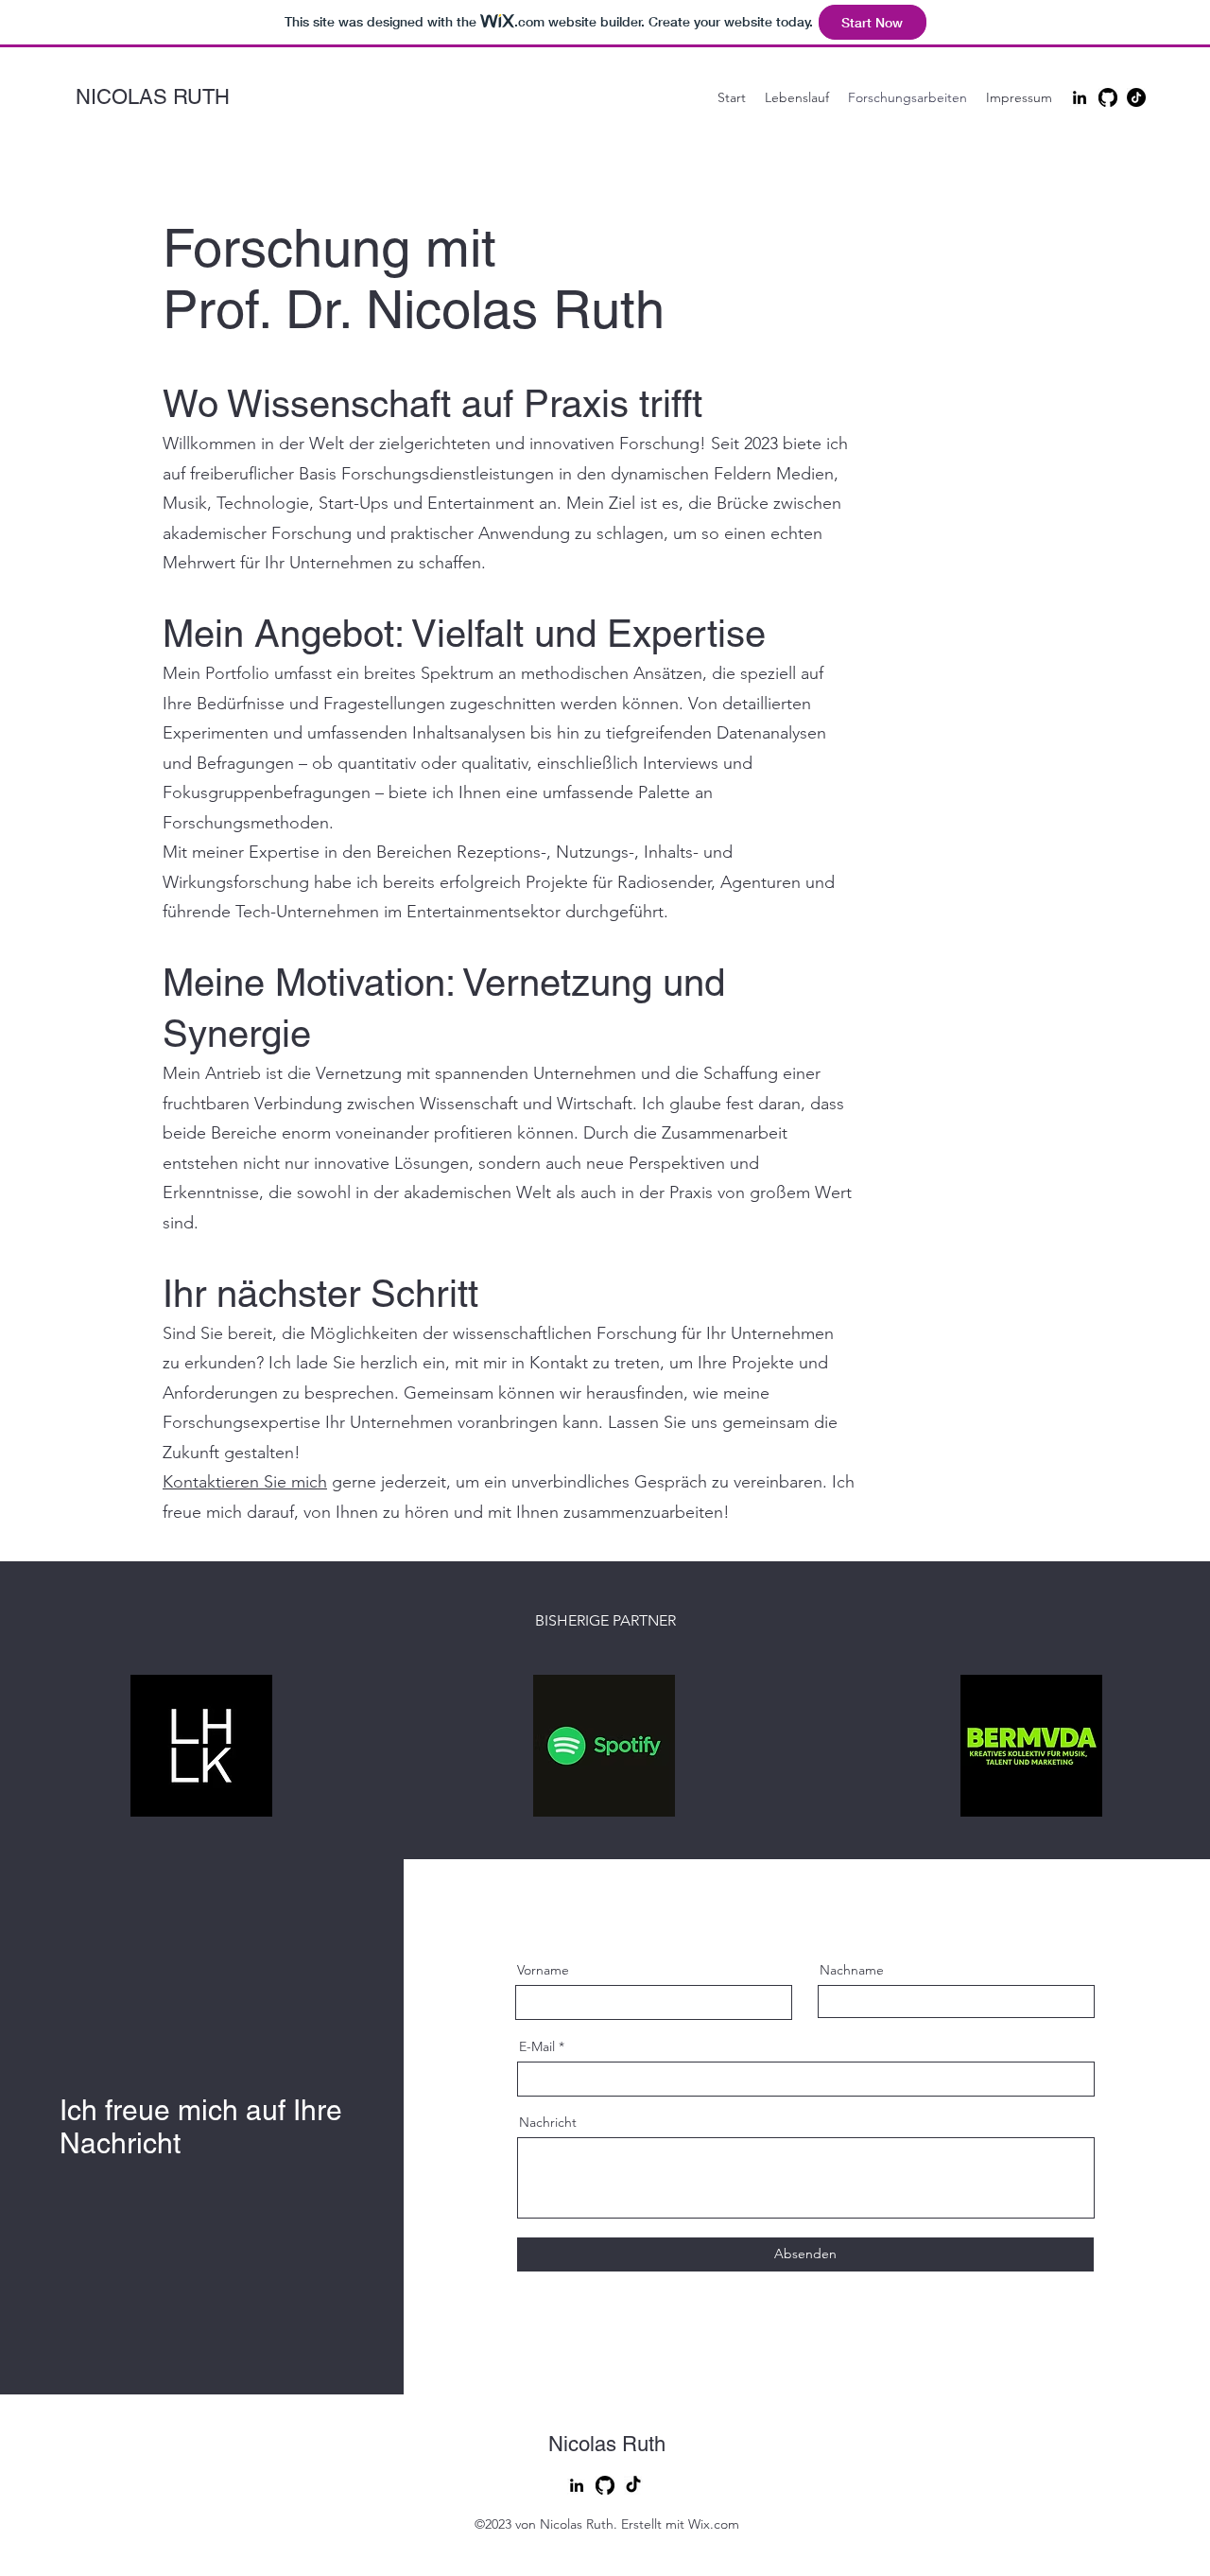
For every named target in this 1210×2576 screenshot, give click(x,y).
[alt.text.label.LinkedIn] (1080, 97)
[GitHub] (1108, 97)
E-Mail (537, 2046)
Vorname (543, 1970)
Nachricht (548, 2122)
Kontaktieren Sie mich (245, 1482)
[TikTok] (1136, 97)
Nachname (852, 1970)
